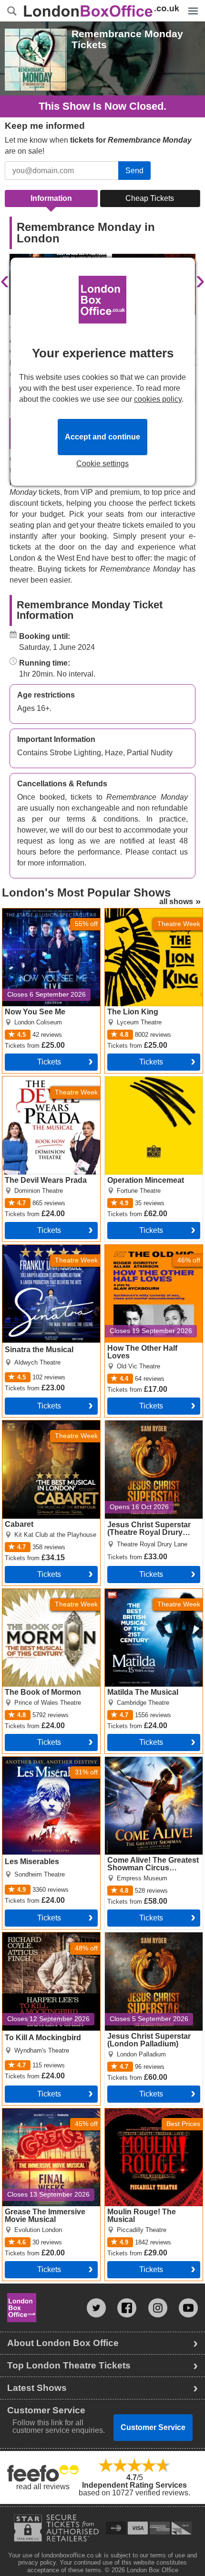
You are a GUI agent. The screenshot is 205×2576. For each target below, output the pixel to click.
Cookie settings (102, 464)
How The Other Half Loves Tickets (150, 1252)
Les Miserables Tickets (41, 1761)
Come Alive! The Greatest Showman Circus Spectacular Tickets (148, 1768)
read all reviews (43, 2487)
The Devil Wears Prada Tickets (42, 1084)
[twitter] (96, 2308)
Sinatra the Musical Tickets (48, 1249)
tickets (49, 1062)
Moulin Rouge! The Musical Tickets (151, 2116)
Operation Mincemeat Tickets (141, 1084)
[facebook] (127, 2308)
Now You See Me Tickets (45, 912)
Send (134, 171)
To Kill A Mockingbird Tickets (51, 1936)
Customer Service (153, 2427)
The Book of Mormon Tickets (51, 1593)
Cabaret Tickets (29, 1424)
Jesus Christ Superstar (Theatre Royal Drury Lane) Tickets (151, 1432)
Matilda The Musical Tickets (152, 1593)
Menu (191, 4)
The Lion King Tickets (142, 912)
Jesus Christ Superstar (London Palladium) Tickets (151, 1940)
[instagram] (158, 2308)
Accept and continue (102, 437)
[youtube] (188, 2308)
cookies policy (158, 399)
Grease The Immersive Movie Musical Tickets (41, 2116)
